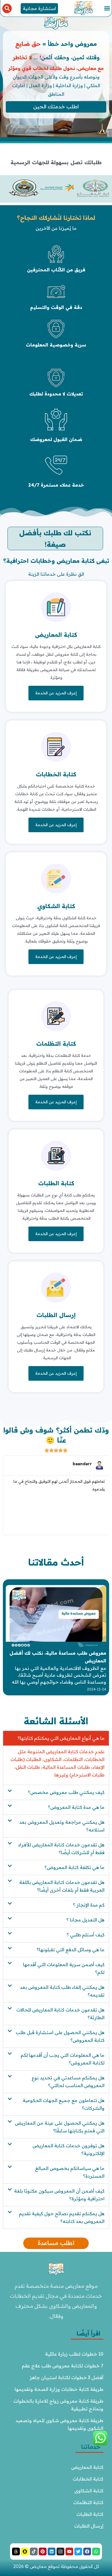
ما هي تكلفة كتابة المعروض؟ (75, 1867)
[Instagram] (60, 2551)
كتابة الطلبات (56, 1183)
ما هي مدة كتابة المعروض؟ (76, 1807)
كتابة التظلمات (56, 1044)
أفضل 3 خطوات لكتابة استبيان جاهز (66, 2377)
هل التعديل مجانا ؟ (85, 1920)
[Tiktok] (34, 2551)
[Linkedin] (52, 2551)
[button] (107, 8)
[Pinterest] (43, 2551)
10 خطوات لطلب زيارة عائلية (74, 2354)
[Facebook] (87, 2551)
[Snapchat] (25, 2551)
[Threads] (16, 2551)
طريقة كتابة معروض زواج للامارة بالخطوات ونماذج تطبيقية (58, 2405)
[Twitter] (78, 2551)
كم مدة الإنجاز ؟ (89, 1905)
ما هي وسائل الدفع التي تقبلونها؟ (71, 1950)
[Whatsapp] (96, 2551)
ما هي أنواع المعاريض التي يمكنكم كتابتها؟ (61, 1738)
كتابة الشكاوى (89, 2491)
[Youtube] (69, 2551)
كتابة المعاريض (56, 635)
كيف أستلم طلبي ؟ (86, 1935)
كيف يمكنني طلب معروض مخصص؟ (66, 1792)
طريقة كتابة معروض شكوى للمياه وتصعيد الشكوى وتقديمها (59, 2424)
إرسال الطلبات (56, 1315)
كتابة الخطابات (56, 774)
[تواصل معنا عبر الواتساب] (100, 2444)
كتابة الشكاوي (56, 906)
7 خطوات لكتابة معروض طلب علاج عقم (63, 2366)
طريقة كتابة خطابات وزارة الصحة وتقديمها (59, 2389)
